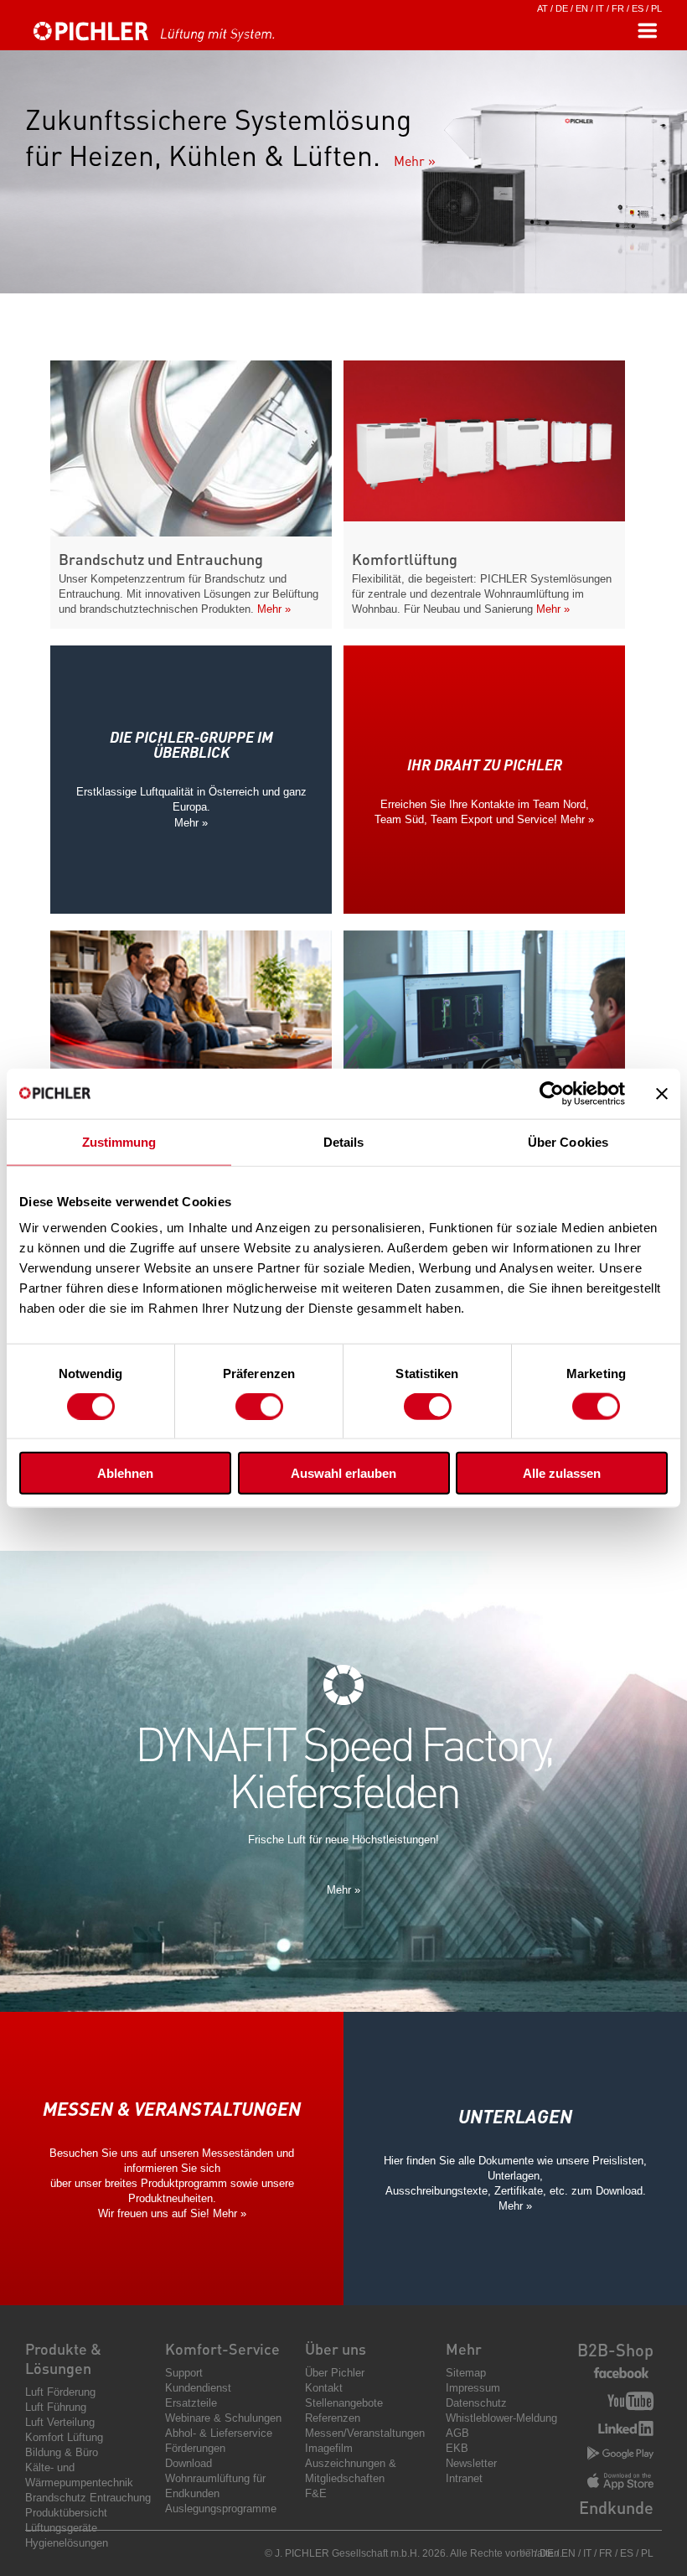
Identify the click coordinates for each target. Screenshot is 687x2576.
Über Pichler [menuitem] (335, 2373)
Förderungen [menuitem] (195, 2448)
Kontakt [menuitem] (324, 2388)
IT (600, 8)
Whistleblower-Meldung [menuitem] (501, 2418)
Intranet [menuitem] (464, 2478)
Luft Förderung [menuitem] (60, 2392)
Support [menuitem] (184, 2373)
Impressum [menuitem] (473, 2388)
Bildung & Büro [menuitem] (62, 2452)
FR (618, 8)
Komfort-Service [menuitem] (222, 2348)
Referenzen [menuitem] (333, 2418)
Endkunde (616, 2507)
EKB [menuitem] (457, 2448)
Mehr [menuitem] (464, 2348)
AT (542, 8)
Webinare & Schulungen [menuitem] (223, 2418)
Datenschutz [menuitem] (476, 2403)
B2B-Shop (615, 2350)
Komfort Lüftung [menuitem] (64, 2437)
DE (562, 8)
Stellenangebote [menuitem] (344, 2403)
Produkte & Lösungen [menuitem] (63, 2358)
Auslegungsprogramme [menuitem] (221, 2509)
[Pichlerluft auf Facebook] (621, 2374)
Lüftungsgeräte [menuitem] (61, 2528)
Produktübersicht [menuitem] (66, 2513)
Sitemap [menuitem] (466, 2373)
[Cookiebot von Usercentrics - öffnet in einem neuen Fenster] (552, 1093)
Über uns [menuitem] (336, 2348)
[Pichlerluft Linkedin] (626, 2430)
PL (656, 8)
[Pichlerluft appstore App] (620, 2483)
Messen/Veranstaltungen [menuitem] (365, 2433)
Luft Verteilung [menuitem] (60, 2422)
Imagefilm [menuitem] (329, 2448)
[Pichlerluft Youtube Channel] (630, 2403)
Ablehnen (125, 1473)
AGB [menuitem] (457, 2433)
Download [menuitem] (189, 2463)
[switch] (259, 1406)
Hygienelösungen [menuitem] (67, 2543)
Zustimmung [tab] (119, 1141)
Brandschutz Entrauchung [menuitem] (88, 2498)
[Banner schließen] (662, 1093)
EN (582, 8)
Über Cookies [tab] (568, 1141)
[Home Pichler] (172, 39)
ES (638, 8)
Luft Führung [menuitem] (56, 2407)
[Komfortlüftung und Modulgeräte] (484, 517)
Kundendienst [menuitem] (198, 2388)
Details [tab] (344, 1141)
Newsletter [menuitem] (471, 2463)
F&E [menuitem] (316, 2493)
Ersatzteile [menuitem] (191, 2403)
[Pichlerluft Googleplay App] (620, 2454)
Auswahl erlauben (343, 1473)
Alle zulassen (562, 1473)
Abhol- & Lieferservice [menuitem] (219, 2433)
